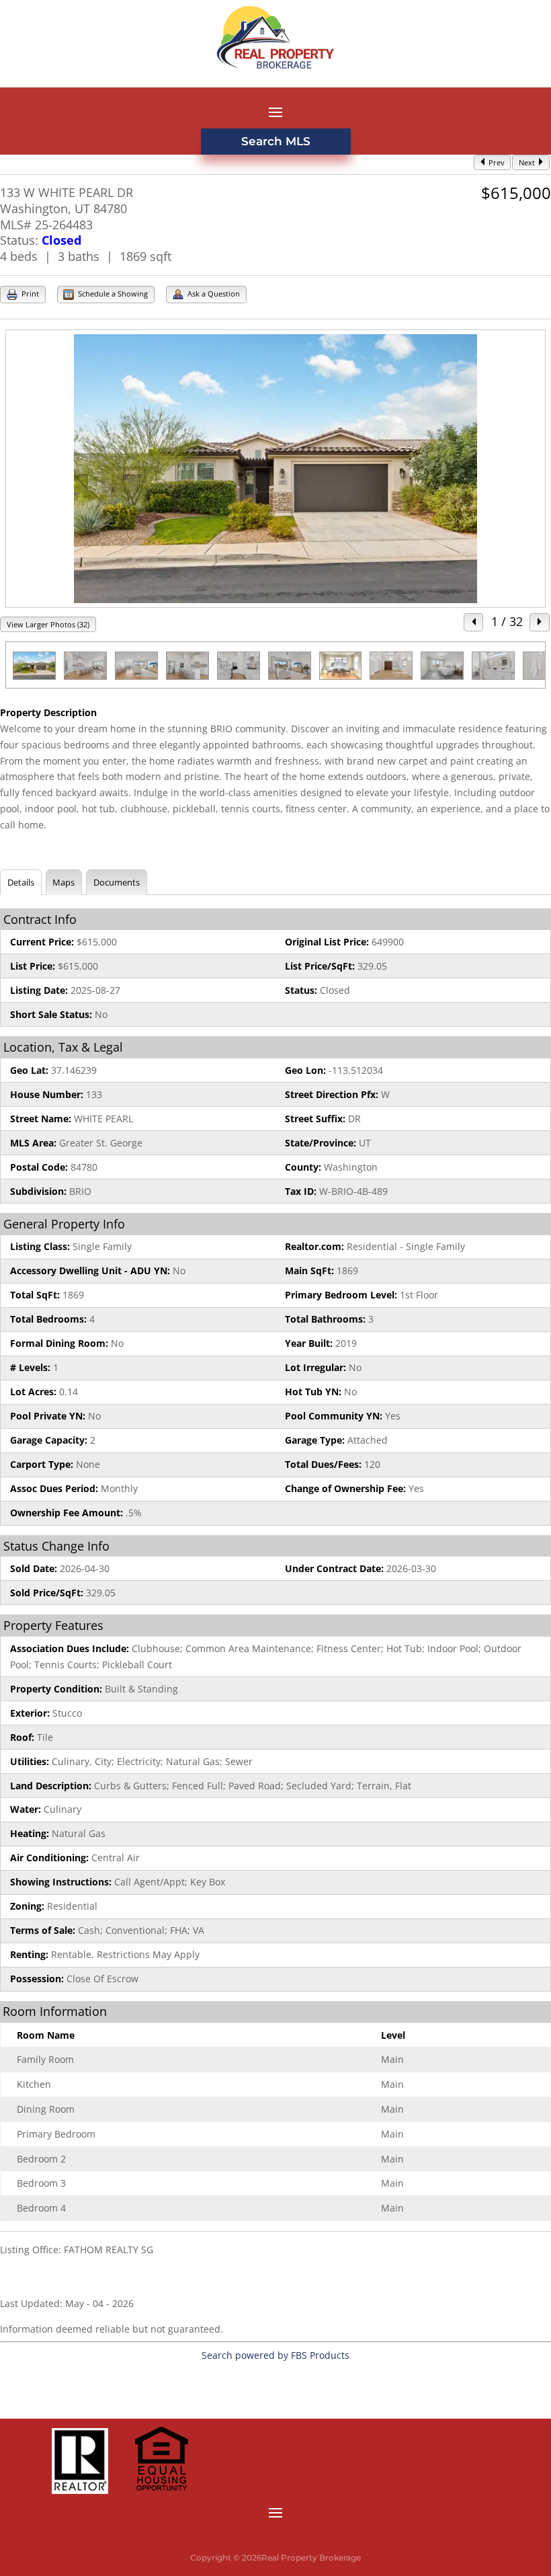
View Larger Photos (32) (48, 624)
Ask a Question (213, 294)
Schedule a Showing (112, 294)
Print (29, 294)
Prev (496, 162)
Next (528, 162)
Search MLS (276, 141)
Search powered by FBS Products (275, 2355)
